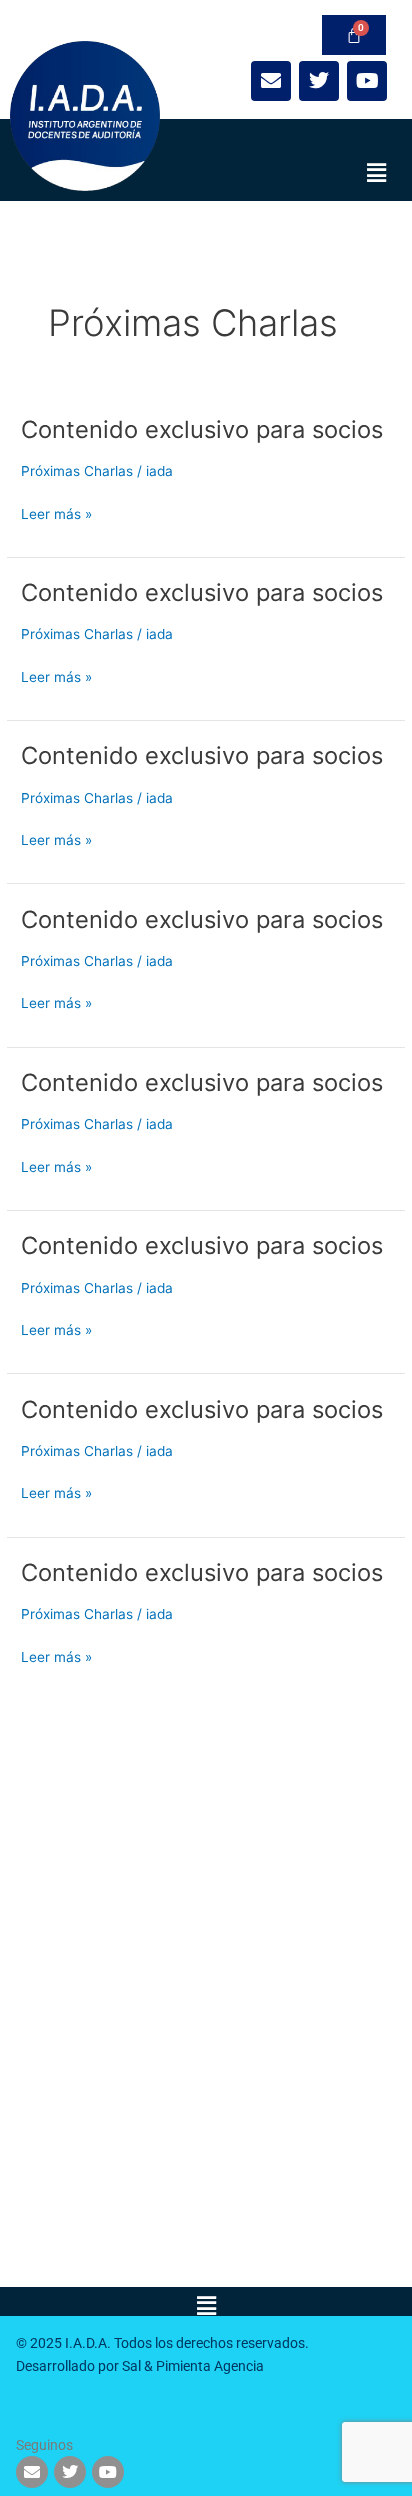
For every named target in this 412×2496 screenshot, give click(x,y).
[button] (377, 172)
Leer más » (56, 512)
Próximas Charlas (77, 471)
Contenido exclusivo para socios (202, 429)
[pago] (354, 35)
